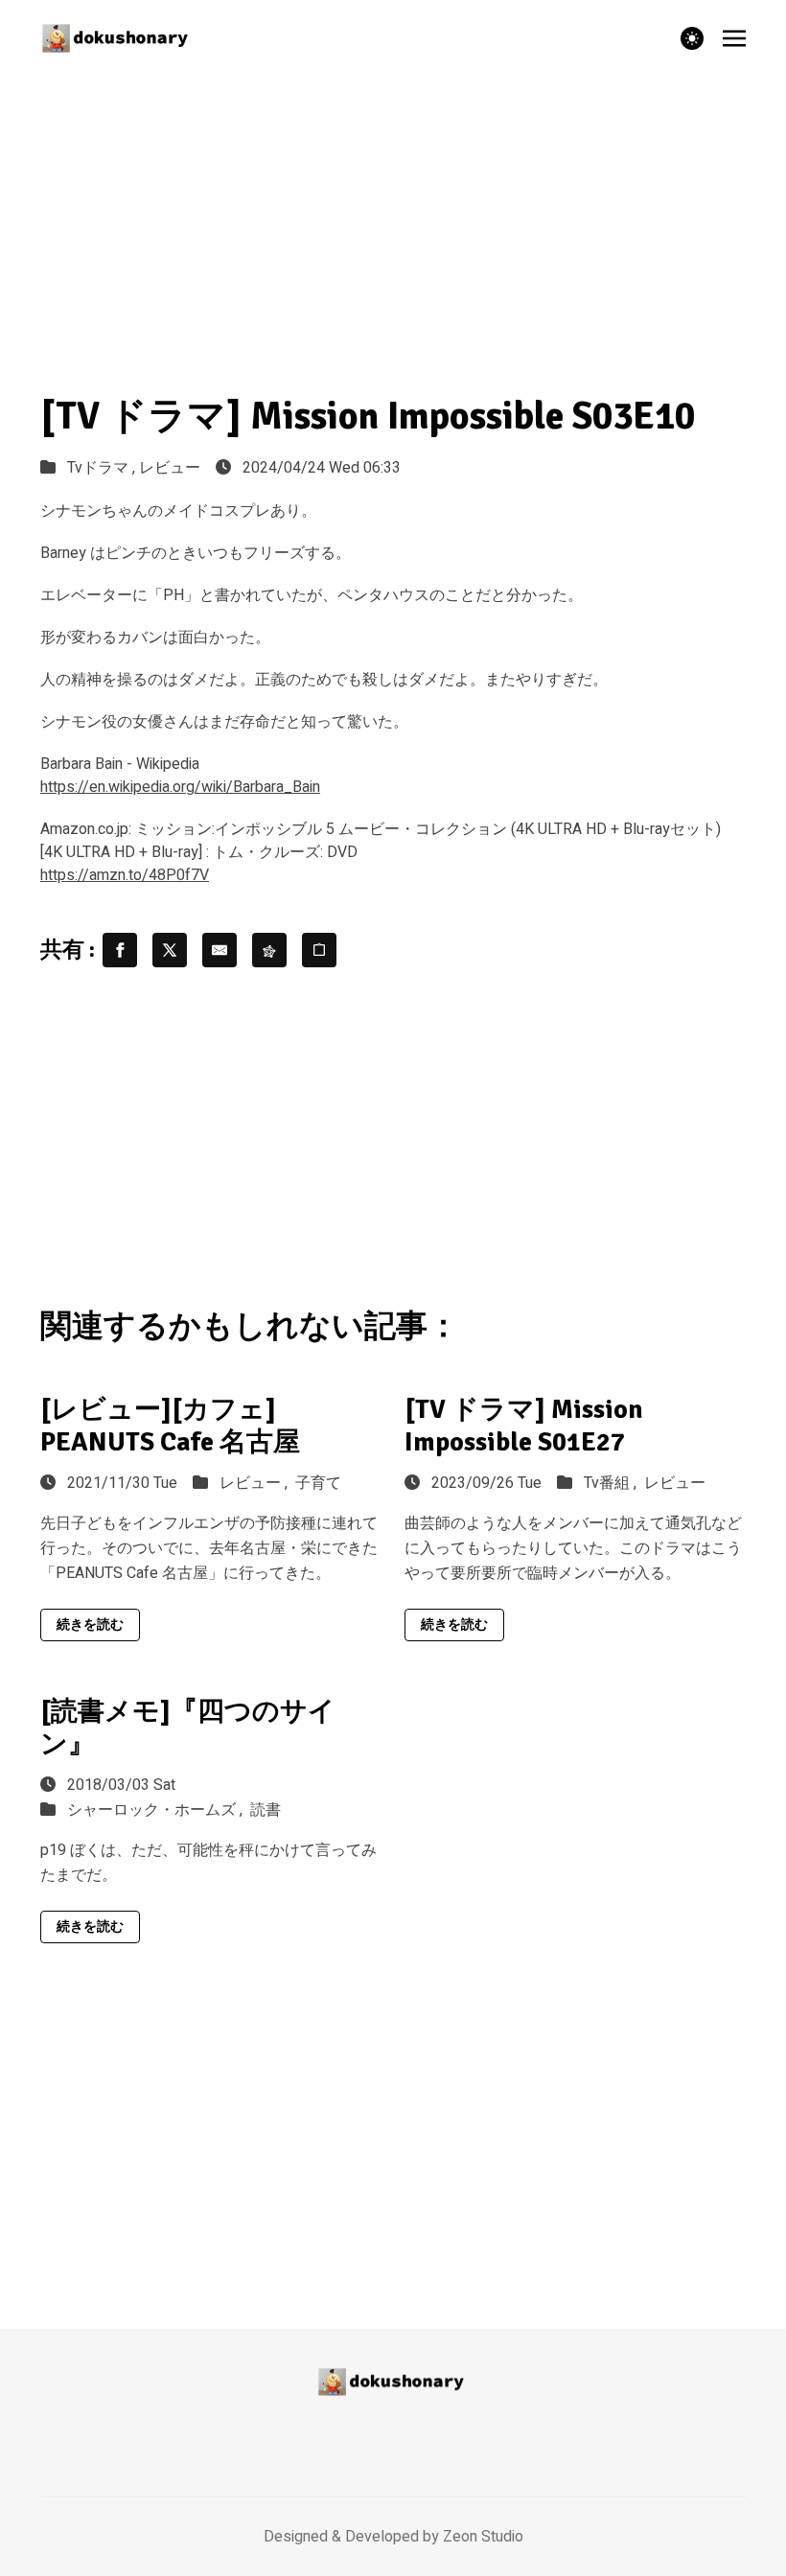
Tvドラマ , (103, 468)
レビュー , (255, 1483)
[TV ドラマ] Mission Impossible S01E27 (524, 1426)
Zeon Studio (483, 2537)
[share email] (220, 950)
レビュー (170, 468)
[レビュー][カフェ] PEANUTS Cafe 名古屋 (170, 1426)
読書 (266, 1810)
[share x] (170, 950)
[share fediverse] (269, 950)
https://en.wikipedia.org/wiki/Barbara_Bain (180, 787)
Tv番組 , (612, 1483)
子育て (318, 1483)
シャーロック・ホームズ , (157, 1810)
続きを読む (90, 1625)
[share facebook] (120, 950)
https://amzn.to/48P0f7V (125, 875)
